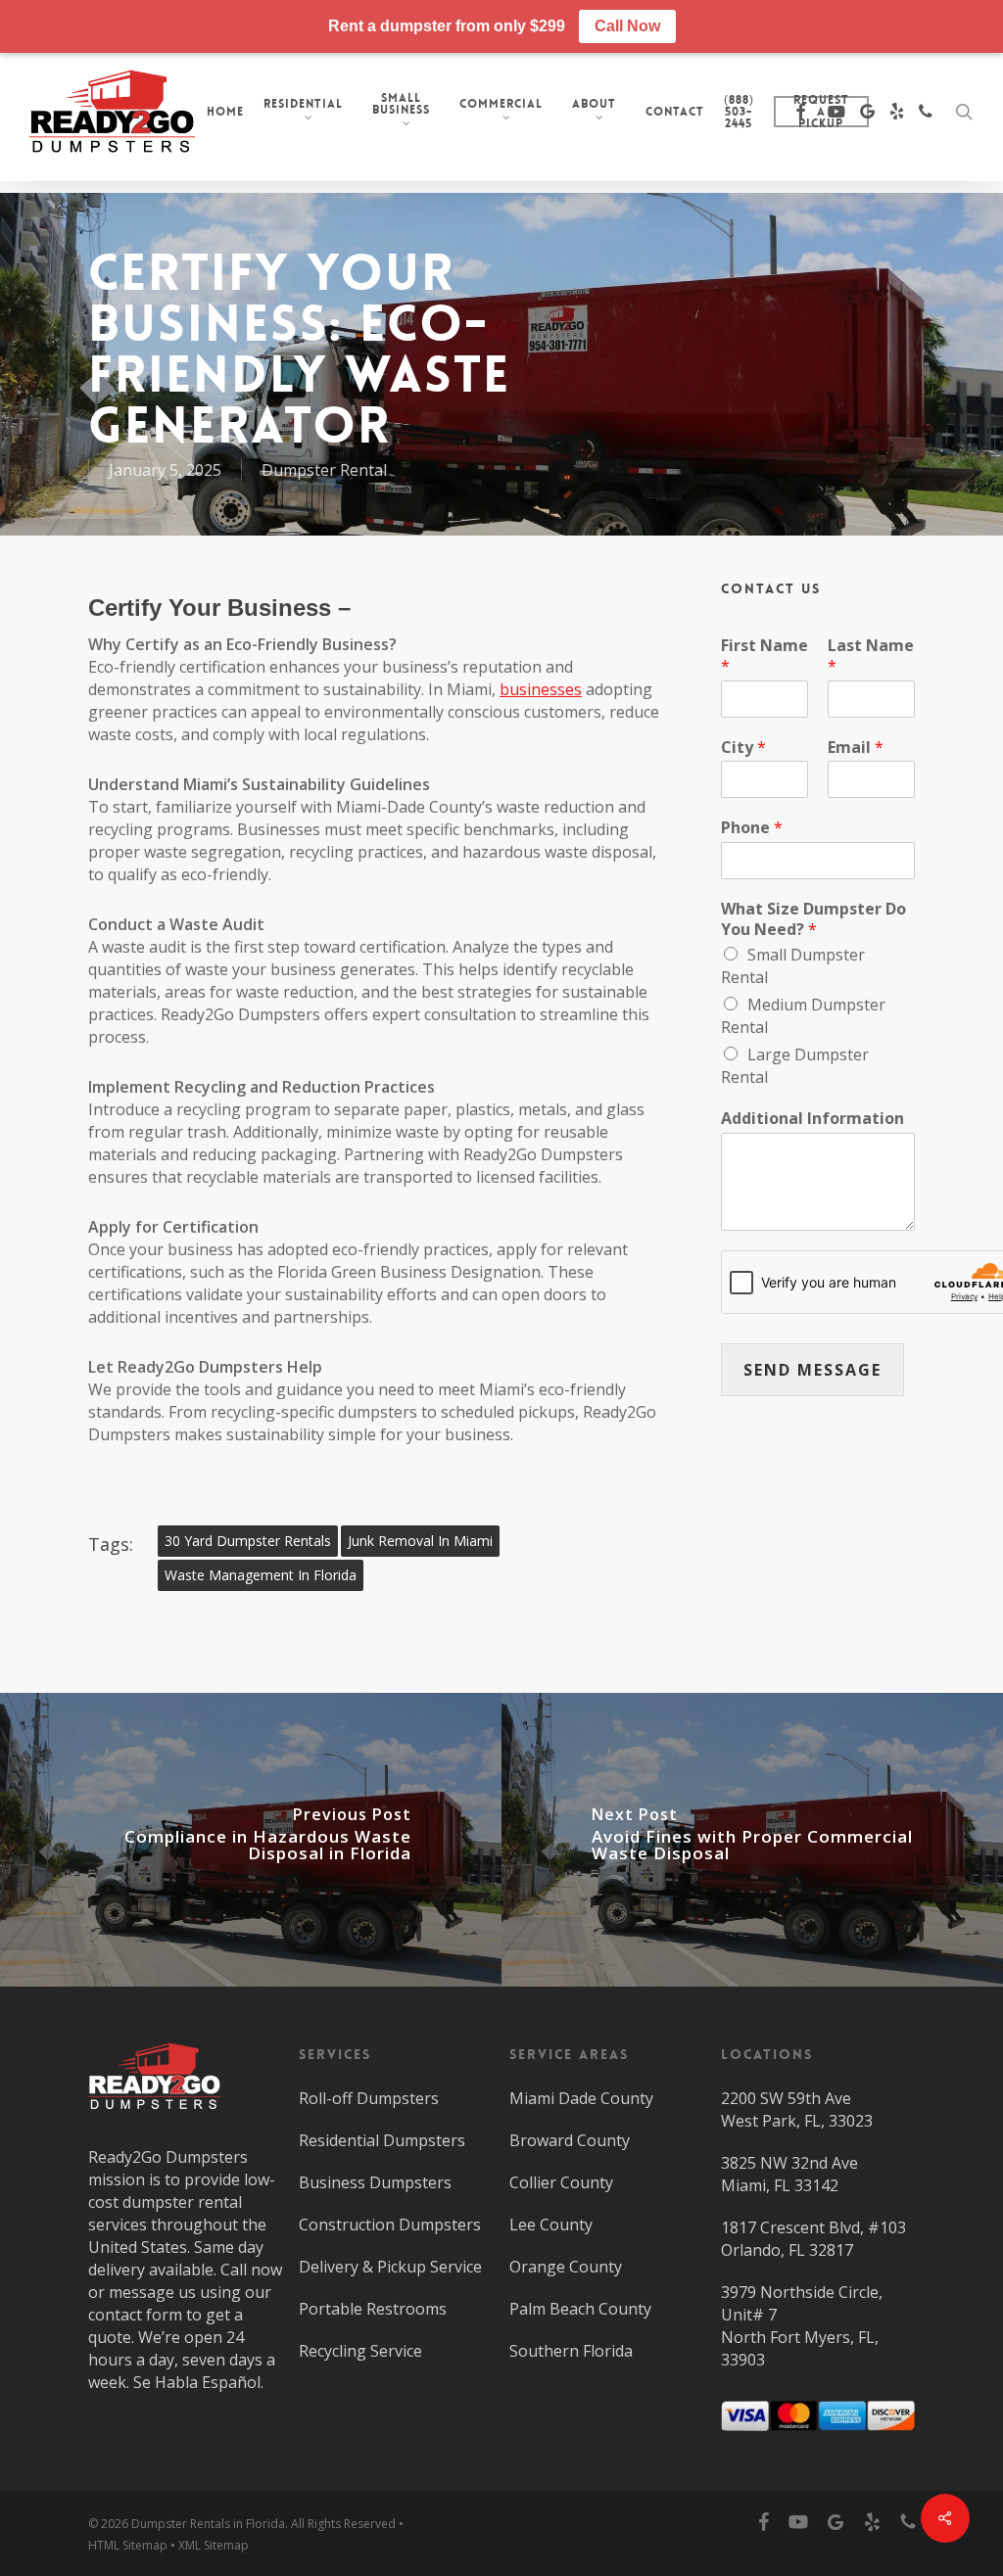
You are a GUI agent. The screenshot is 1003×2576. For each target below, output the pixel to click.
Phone (752, 828)
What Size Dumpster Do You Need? (813, 919)
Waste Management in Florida (261, 1575)
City (743, 748)
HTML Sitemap (128, 2545)
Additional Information (812, 1119)
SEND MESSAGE (812, 1370)
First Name (764, 656)
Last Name (871, 656)
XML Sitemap (214, 2545)
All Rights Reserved (343, 2524)
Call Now (627, 26)
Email (856, 748)
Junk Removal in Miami (420, 1541)
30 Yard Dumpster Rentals (248, 1541)
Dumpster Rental (324, 470)
